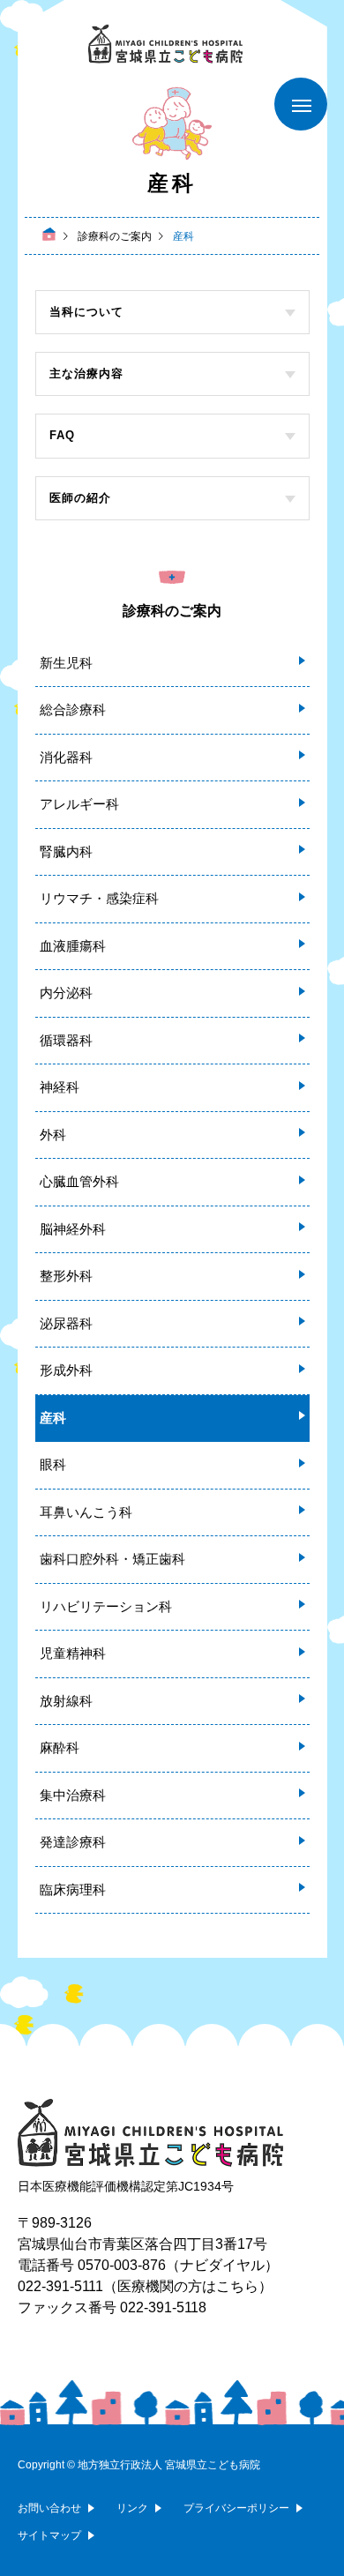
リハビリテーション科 (106, 1606)
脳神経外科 (73, 1229)
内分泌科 (66, 993)
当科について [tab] (86, 312)
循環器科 (66, 1040)
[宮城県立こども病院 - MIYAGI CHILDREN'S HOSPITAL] (172, 44)
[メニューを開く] (301, 104)
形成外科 (66, 1370)
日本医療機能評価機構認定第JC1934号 (126, 2186)
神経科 (60, 1087)
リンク (132, 2508)
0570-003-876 (122, 2265)
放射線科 (66, 1701)
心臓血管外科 (79, 1181)
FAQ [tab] (62, 435)
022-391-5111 (60, 2286)
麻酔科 (60, 1747)
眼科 (53, 1464)
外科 (53, 1135)
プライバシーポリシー (236, 2508)
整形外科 (66, 1276)
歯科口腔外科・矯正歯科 (112, 1559)
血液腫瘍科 (73, 946)
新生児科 (66, 663)
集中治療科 (73, 1795)
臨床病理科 (73, 1889)
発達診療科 (73, 1842)
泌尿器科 (66, 1323)
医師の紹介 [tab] (80, 498)
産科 (53, 1418)
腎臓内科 (66, 851)
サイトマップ (49, 2535)
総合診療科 (73, 709)
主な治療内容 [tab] (86, 373)
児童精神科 (73, 1653)
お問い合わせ (49, 2508)
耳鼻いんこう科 (86, 1512)
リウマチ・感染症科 (99, 898)
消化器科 (66, 757)
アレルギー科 (79, 804)
